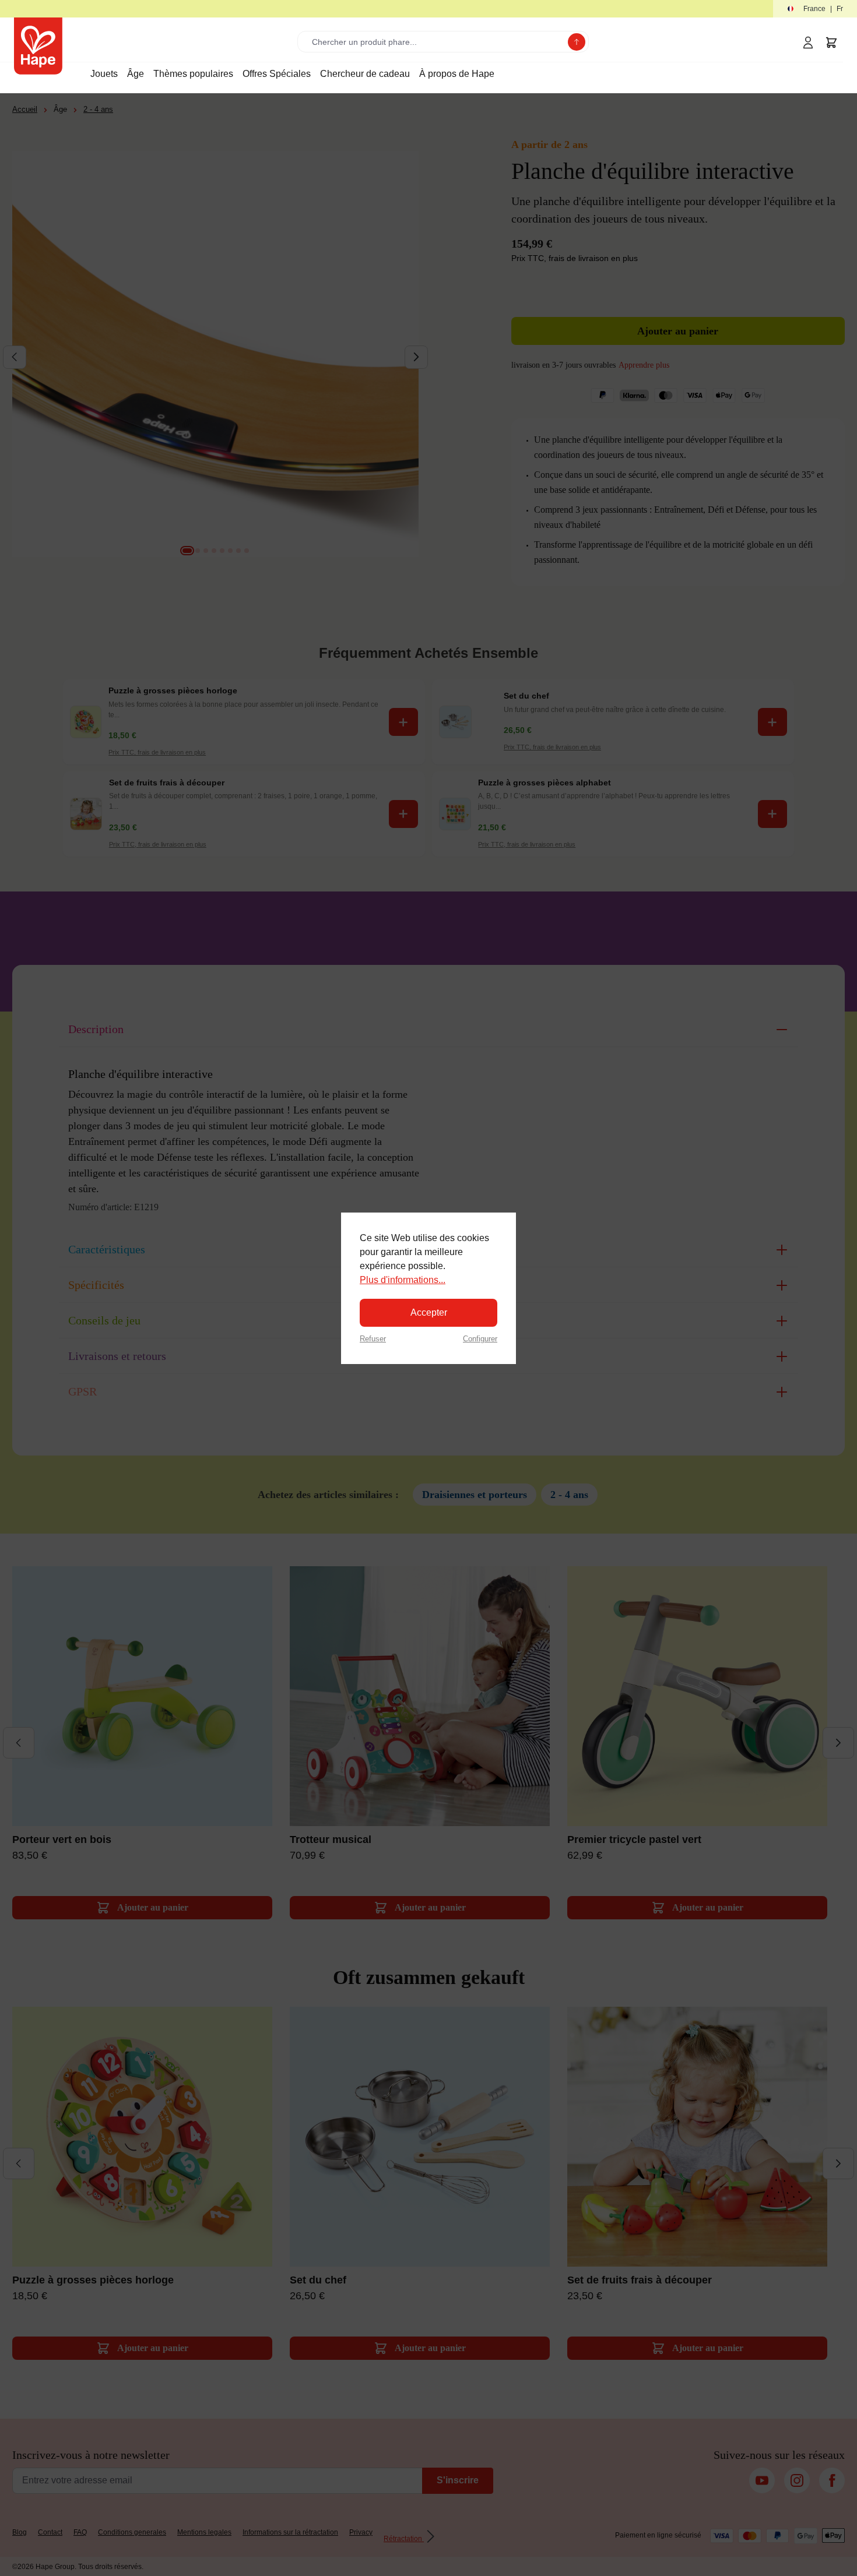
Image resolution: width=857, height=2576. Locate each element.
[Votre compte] (808, 43)
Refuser (373, 1339)
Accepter (429, 1312)
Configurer (480, 1339)
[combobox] (435, 42)
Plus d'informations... (403, 1280)
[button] (815, 9)
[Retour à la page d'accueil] (38, 46)
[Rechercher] (577, 42)
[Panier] (831, 43)
